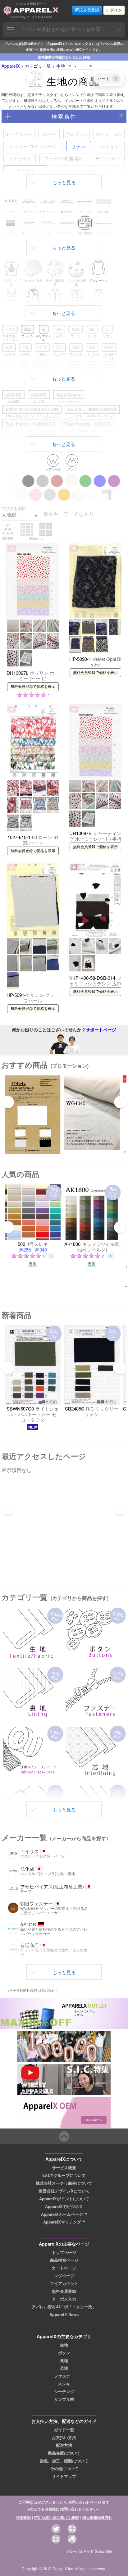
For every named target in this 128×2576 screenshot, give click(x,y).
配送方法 (64, 2445)
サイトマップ (64, 2476)
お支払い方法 (64, 2437)
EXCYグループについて (64, 2175)
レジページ (64, 2276)
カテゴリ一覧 (38, 66)
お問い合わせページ (85, 2502)
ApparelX (11, 66)
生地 (64, 2345)
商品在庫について (64, 2453)
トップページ (64, 2252)
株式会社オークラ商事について (64, 2183)
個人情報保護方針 (97, 2517)
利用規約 (23, 2517)
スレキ (64, 2384)
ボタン (64, 2353)
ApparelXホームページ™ (64, 2214)
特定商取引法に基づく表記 (57, 2517)
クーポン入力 (64, 2299)
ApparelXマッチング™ (64, 2222)
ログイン (114, 10)
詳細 (87, 57)
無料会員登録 (64, 2291)
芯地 (64, 2368)
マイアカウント (64, 2283)
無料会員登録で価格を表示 (33, 687)
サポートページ (101, 1029)
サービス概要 (64, 2168)
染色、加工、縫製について (64, 2461)
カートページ (64, 2268)
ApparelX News (64, 2315)
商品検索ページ (64, 2260)
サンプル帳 (64, 2399)
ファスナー (64, 2376)
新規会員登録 (87, 10)
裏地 (64, 2360)
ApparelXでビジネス (64, 2206)
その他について (64, 2469)
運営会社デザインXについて (64, 2191)
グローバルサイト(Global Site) (89, 2551)
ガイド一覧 (64, 2430)
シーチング (64, 2392)
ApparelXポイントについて (64, 2199)
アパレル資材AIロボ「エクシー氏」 (64, 2307)
